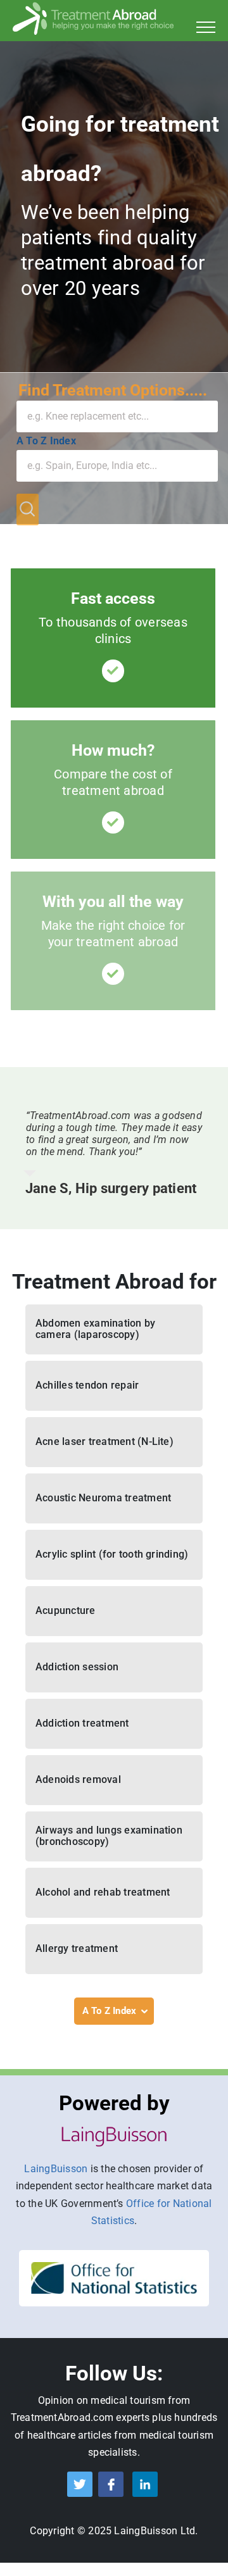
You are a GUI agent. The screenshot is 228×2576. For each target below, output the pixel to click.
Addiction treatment (82, 1723)
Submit (28, 510)
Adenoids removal (78, 1779)
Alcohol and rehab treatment (103, 1892)
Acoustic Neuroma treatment (103, 1498)
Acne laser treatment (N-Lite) (104, 1441)
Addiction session (77, 1667)
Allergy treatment (77, 1948)
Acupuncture (66, 1610)
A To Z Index (46, 441)
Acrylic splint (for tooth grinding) (112, 1554)
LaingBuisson (56, 2169)
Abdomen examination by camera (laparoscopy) (95, 1329)
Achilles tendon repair (87, 1385)
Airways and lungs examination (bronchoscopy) (109, 1836)
